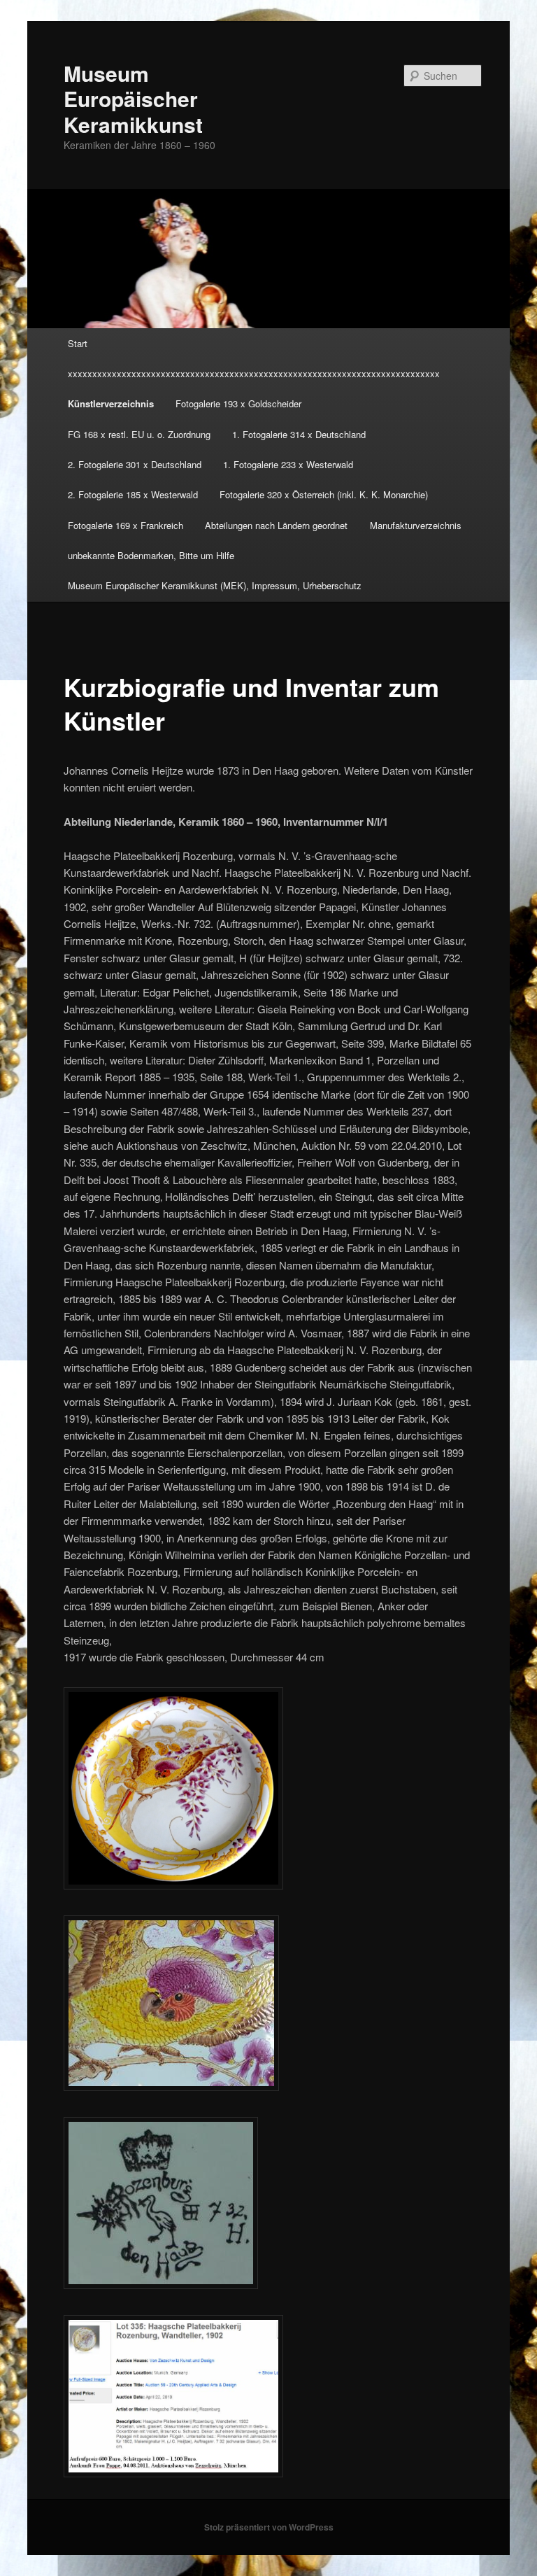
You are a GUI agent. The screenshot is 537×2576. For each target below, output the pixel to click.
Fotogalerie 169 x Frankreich (126, 525)
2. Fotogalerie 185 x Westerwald (133, 494)
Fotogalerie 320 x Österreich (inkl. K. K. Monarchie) (324, 494)
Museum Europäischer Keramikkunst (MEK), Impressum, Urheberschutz (215, 585)
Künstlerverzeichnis (111, 403)
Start (78, 343)
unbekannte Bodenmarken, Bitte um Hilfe (151, 555)
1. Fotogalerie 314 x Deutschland (299, 434)
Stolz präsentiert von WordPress (269, 2527)
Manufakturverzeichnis (416, 525)
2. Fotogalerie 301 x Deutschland (135, 464)
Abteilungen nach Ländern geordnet (276, 525)
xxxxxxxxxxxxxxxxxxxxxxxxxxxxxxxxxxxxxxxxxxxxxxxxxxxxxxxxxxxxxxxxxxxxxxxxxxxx (254, 373)
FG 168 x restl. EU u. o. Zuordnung (139, 434)
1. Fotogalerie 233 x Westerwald (288, 464)
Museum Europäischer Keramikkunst (133, 99)
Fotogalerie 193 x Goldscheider (238, 403)
